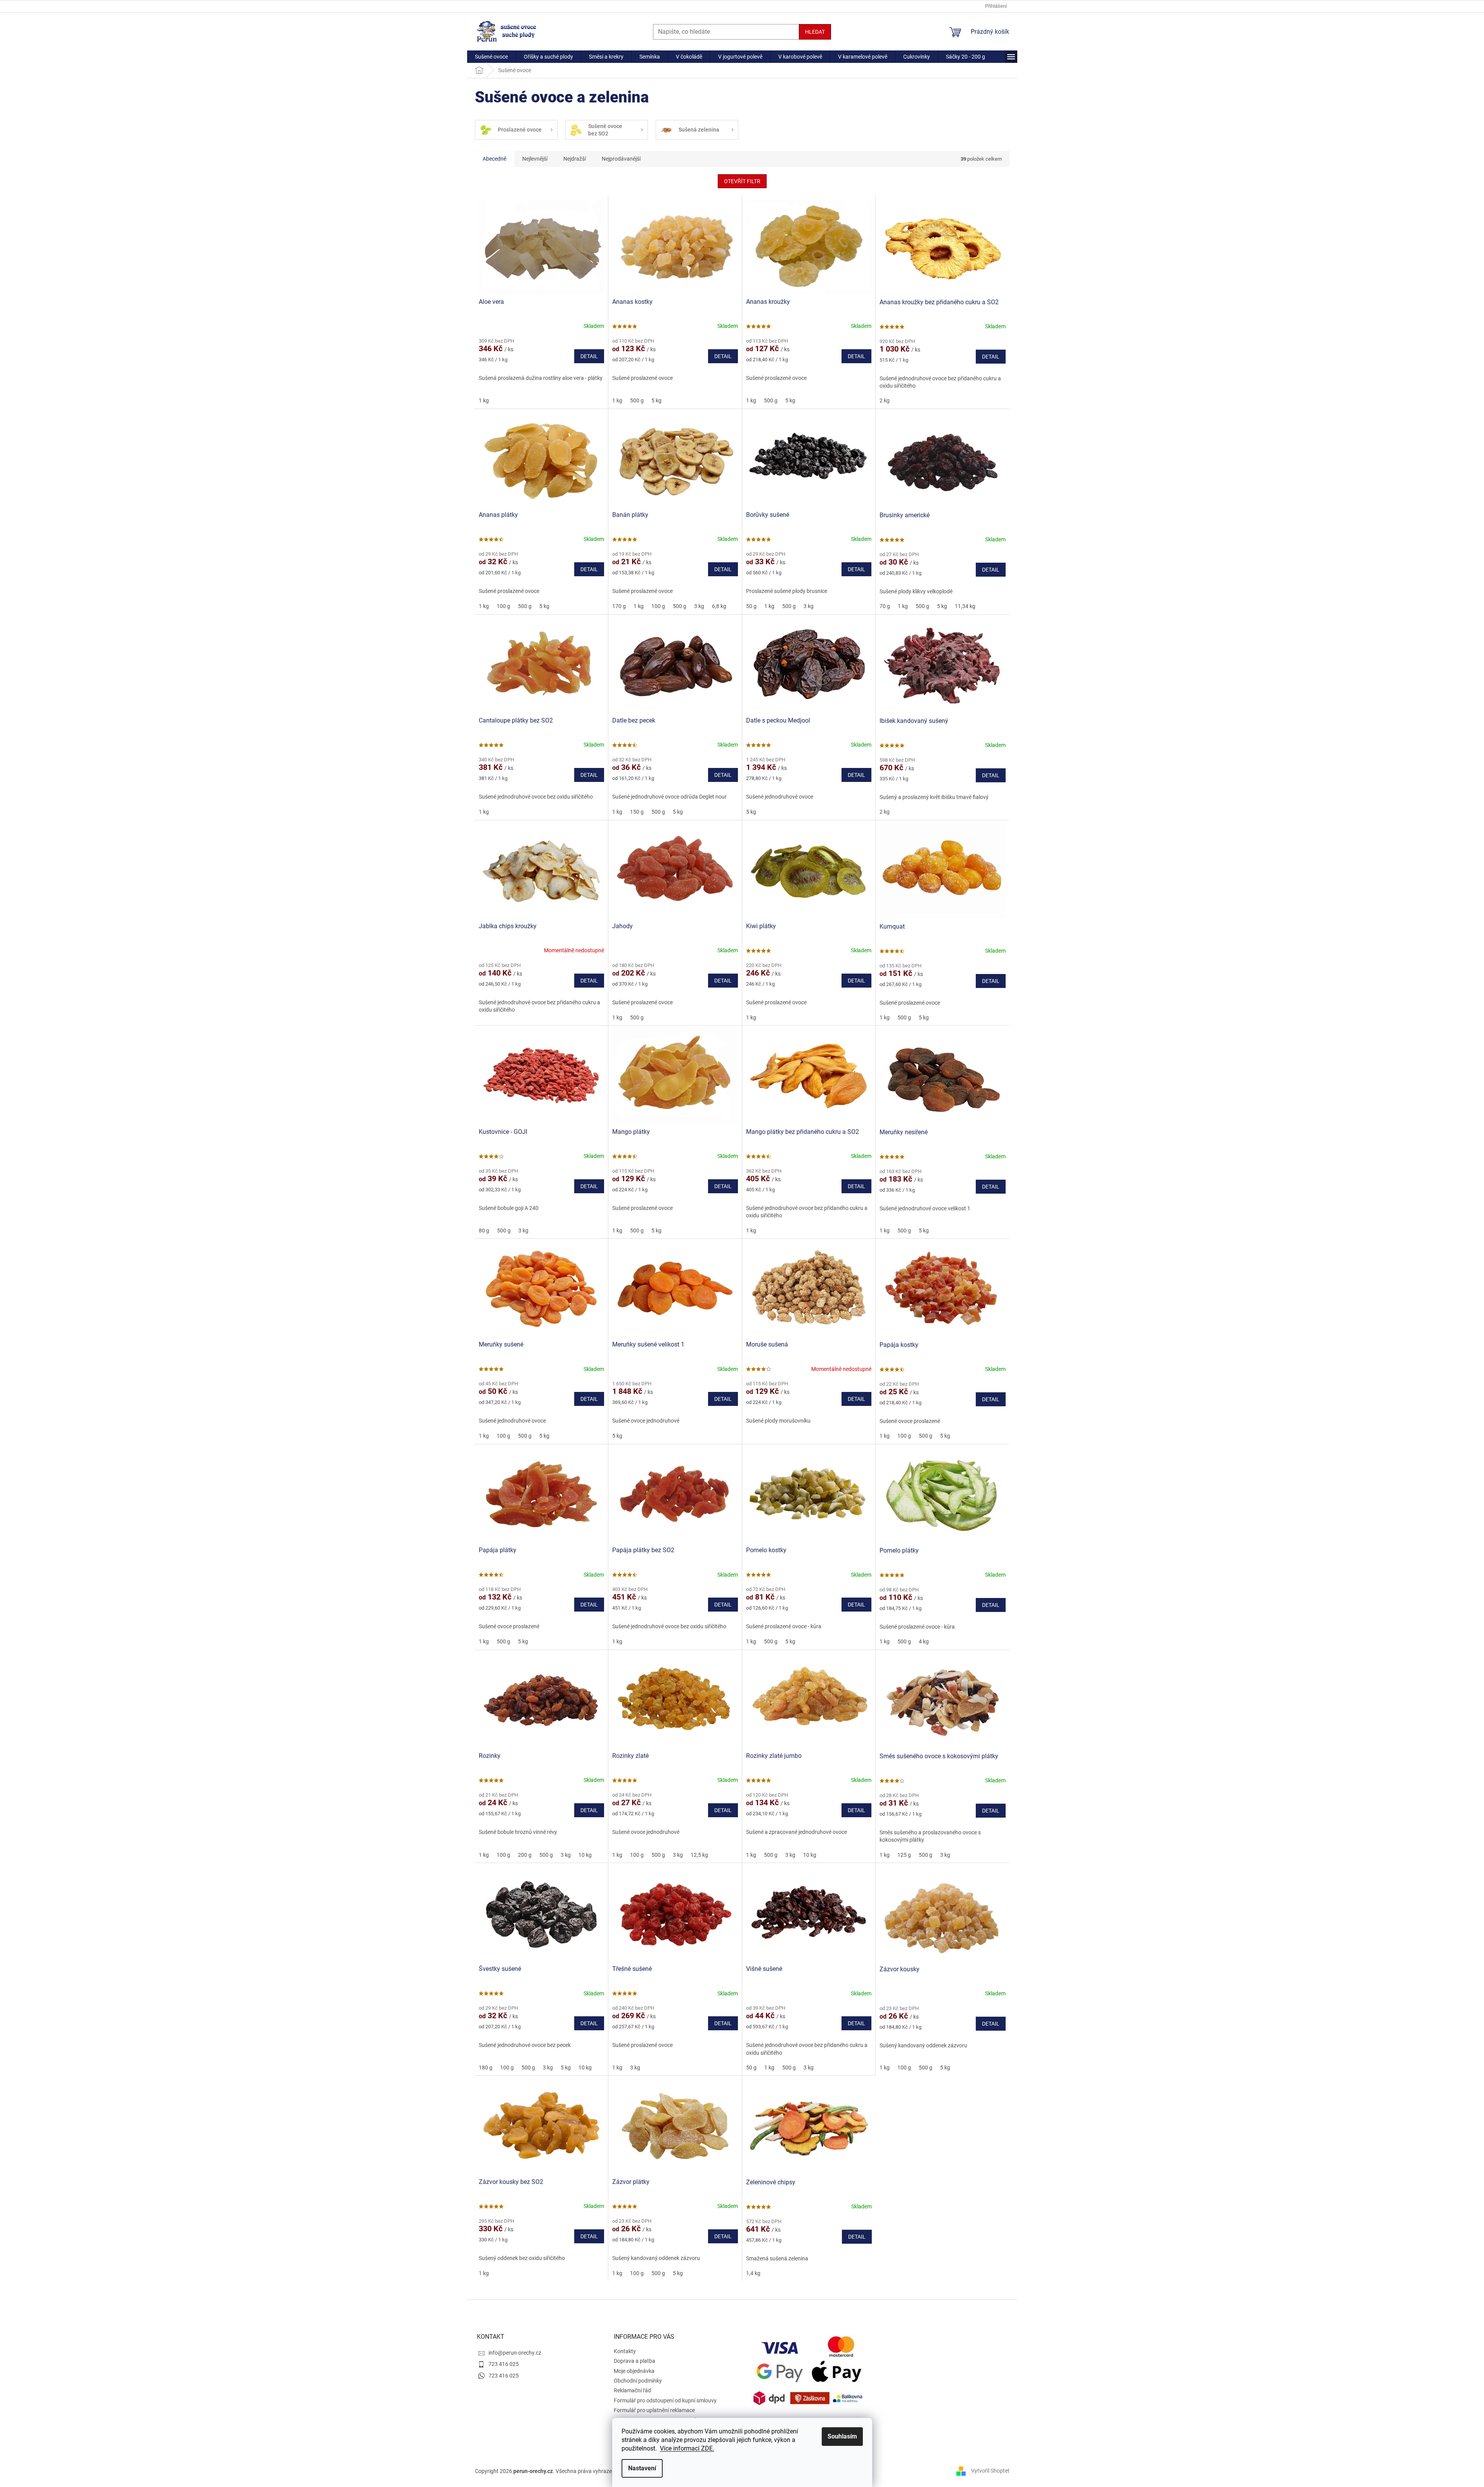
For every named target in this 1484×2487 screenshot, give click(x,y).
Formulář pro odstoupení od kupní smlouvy (665, 2400)
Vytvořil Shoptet (990, 2471)
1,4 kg (753, 2273)
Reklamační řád (632, 2390)
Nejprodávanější (621, 159)
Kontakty (625, 2351)
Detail (589, 356)
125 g (904, 1855)
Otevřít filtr (742, 181)
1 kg (484, 400)
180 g (486, 2068)
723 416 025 (504, 2364)
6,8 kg (719, 606)
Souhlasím (842, 2436)
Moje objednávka (634, 2371)
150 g (637, 812)
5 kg (656, 400)
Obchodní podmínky (638, 2381)
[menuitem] (491, 57)
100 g (503, 606)
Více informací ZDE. (687, 2448)
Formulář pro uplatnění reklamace (654, 2410)
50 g (751, 606)
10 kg (585, 1855)
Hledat (815, 32)
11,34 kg (965, 606)
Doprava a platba (635, 2361)
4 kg (924, 1641)
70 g (885, 606)
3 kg (699, 606)
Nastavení (642, 2468)
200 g (525, 1855)
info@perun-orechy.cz (515, 2353)
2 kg (885, 400)
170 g (619, 606)
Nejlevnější (535, 159)
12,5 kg (699, 1855)
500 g (637, 400)
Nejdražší (575, 159)
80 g (484, 1231)
